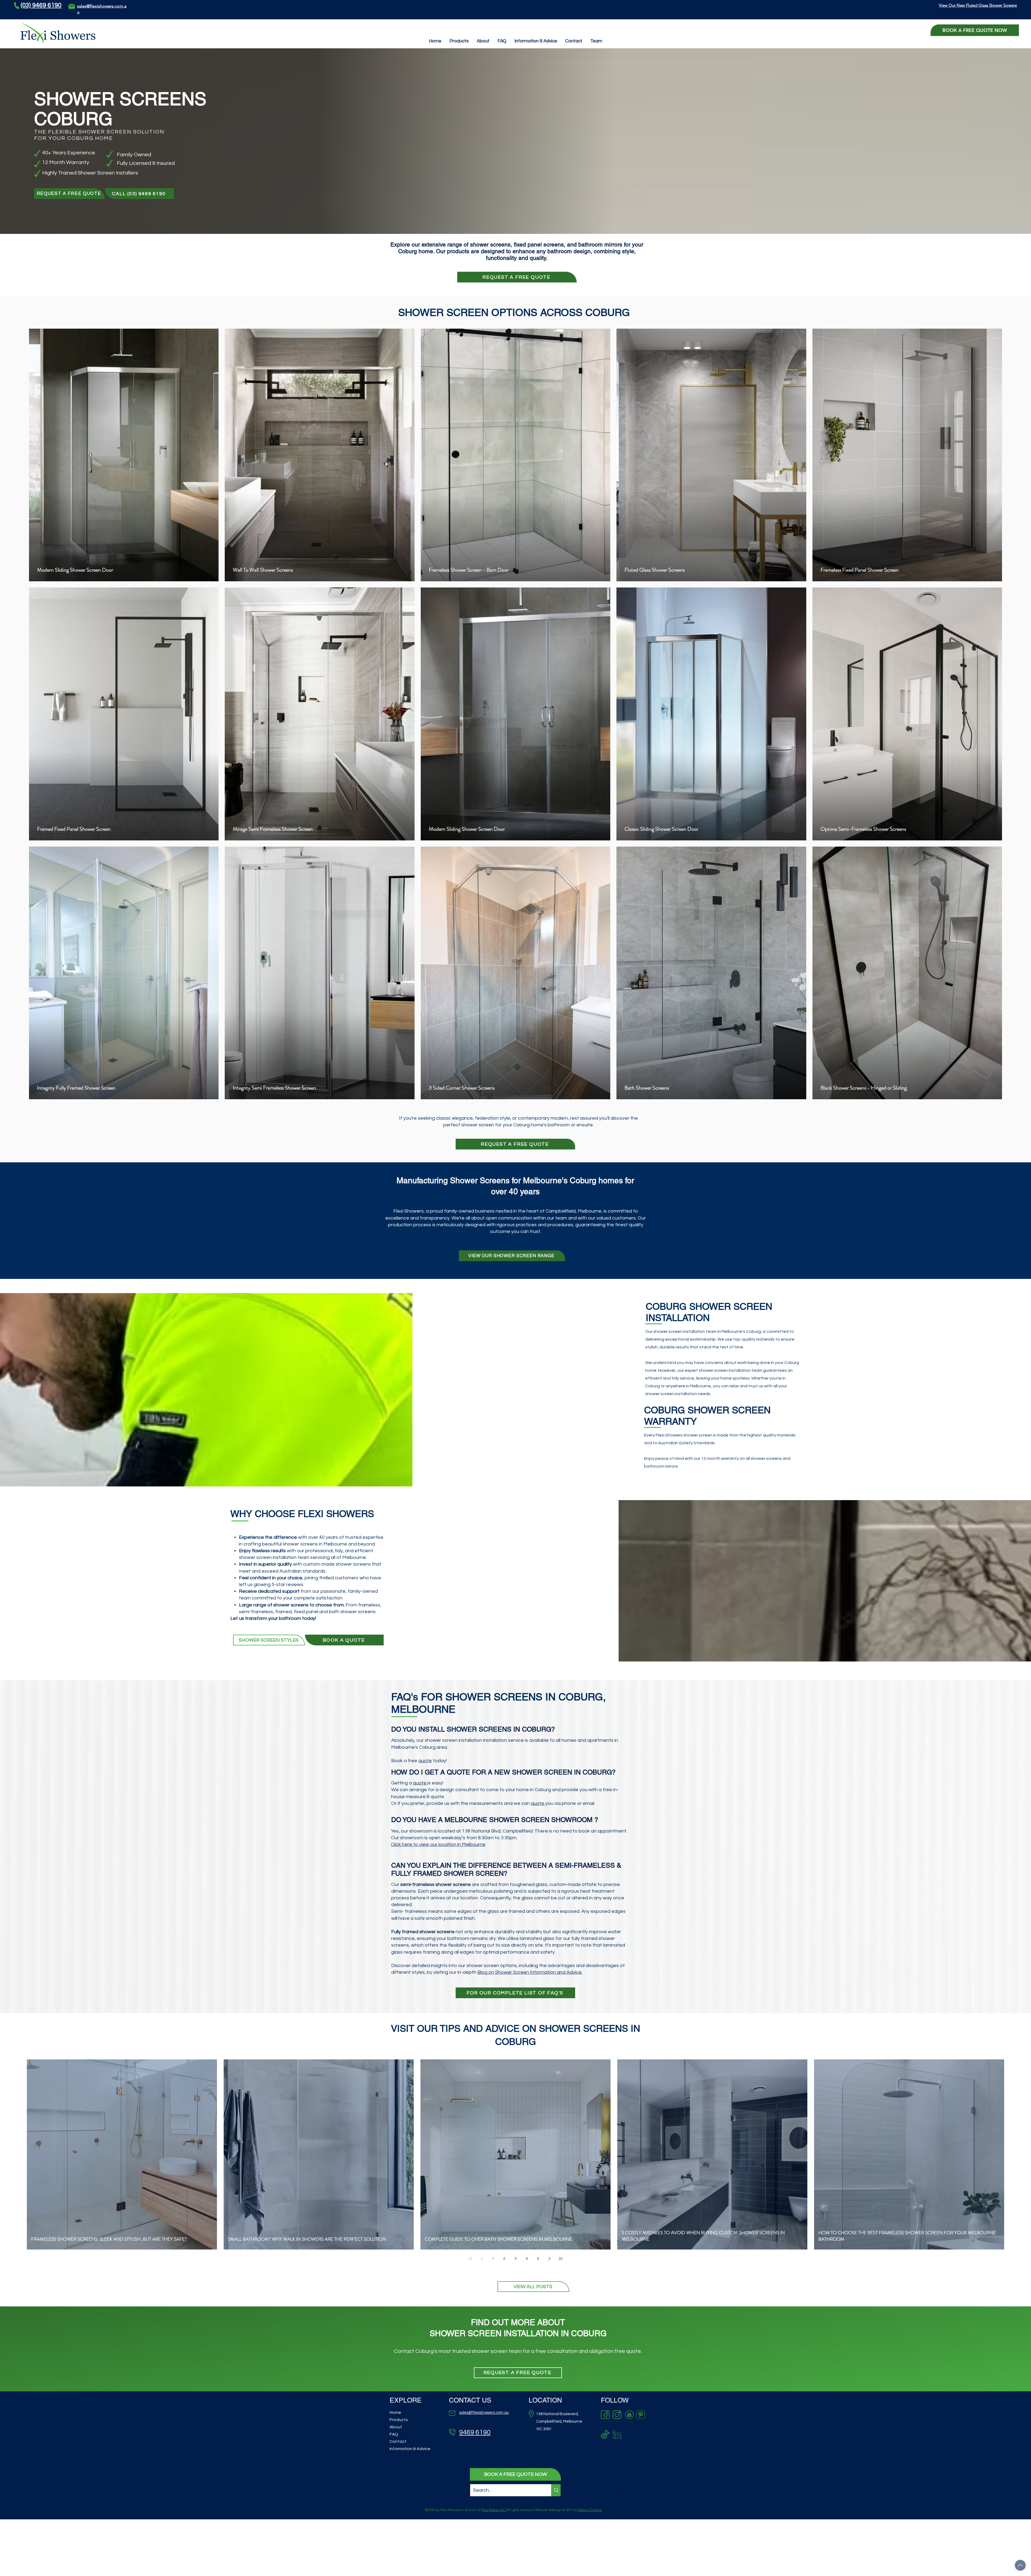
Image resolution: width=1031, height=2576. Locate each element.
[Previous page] (482, 2259)
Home (395, 2412)
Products (399, 2420)
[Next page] (549, 2259)
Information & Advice (410, 2449)
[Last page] (561, 2259)
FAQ (394, 2434)
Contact (398, 2441)
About (396, 2427)
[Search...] (556, 2490)
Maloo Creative (590, 2510)
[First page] (470, 2259)
